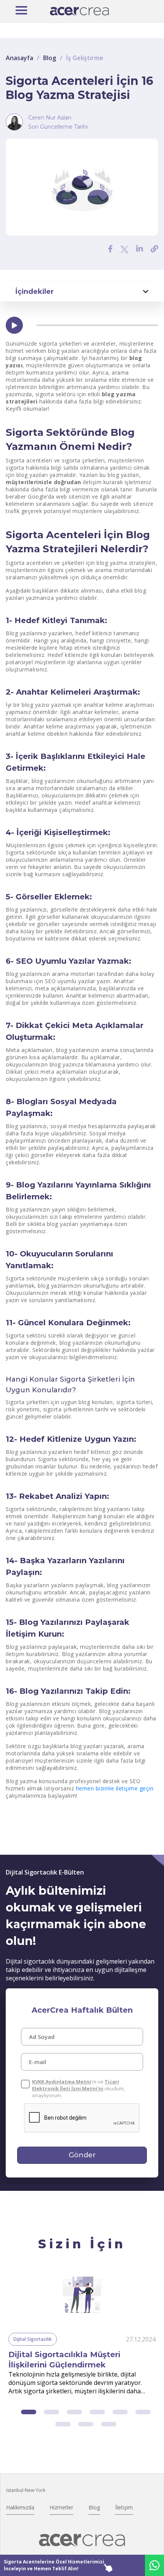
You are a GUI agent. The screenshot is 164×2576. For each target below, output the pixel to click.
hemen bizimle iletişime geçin (115, 1788)
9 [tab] (109, 2424)
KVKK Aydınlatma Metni (62, 2082)
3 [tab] (74, 2412)
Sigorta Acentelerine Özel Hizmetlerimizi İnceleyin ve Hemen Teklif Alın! (54, 2565)
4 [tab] (97, 2412)
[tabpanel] (82, 2334)
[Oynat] (14, 325)
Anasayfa (19, 58)
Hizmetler (61, 2507)
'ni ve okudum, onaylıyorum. (78, 2088)
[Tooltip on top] (154, 249)
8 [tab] (86, 2424)
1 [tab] (29, 2412)
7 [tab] (63, 2424)
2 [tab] (51, 2412)
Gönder (82, 2155)
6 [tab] (143, 2412)
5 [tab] (120, 2412)
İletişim (124, 2507)
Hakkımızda (20, 2507)
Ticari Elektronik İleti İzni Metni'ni (76, 2085)
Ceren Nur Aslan (50, 118)
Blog (50, 58)
